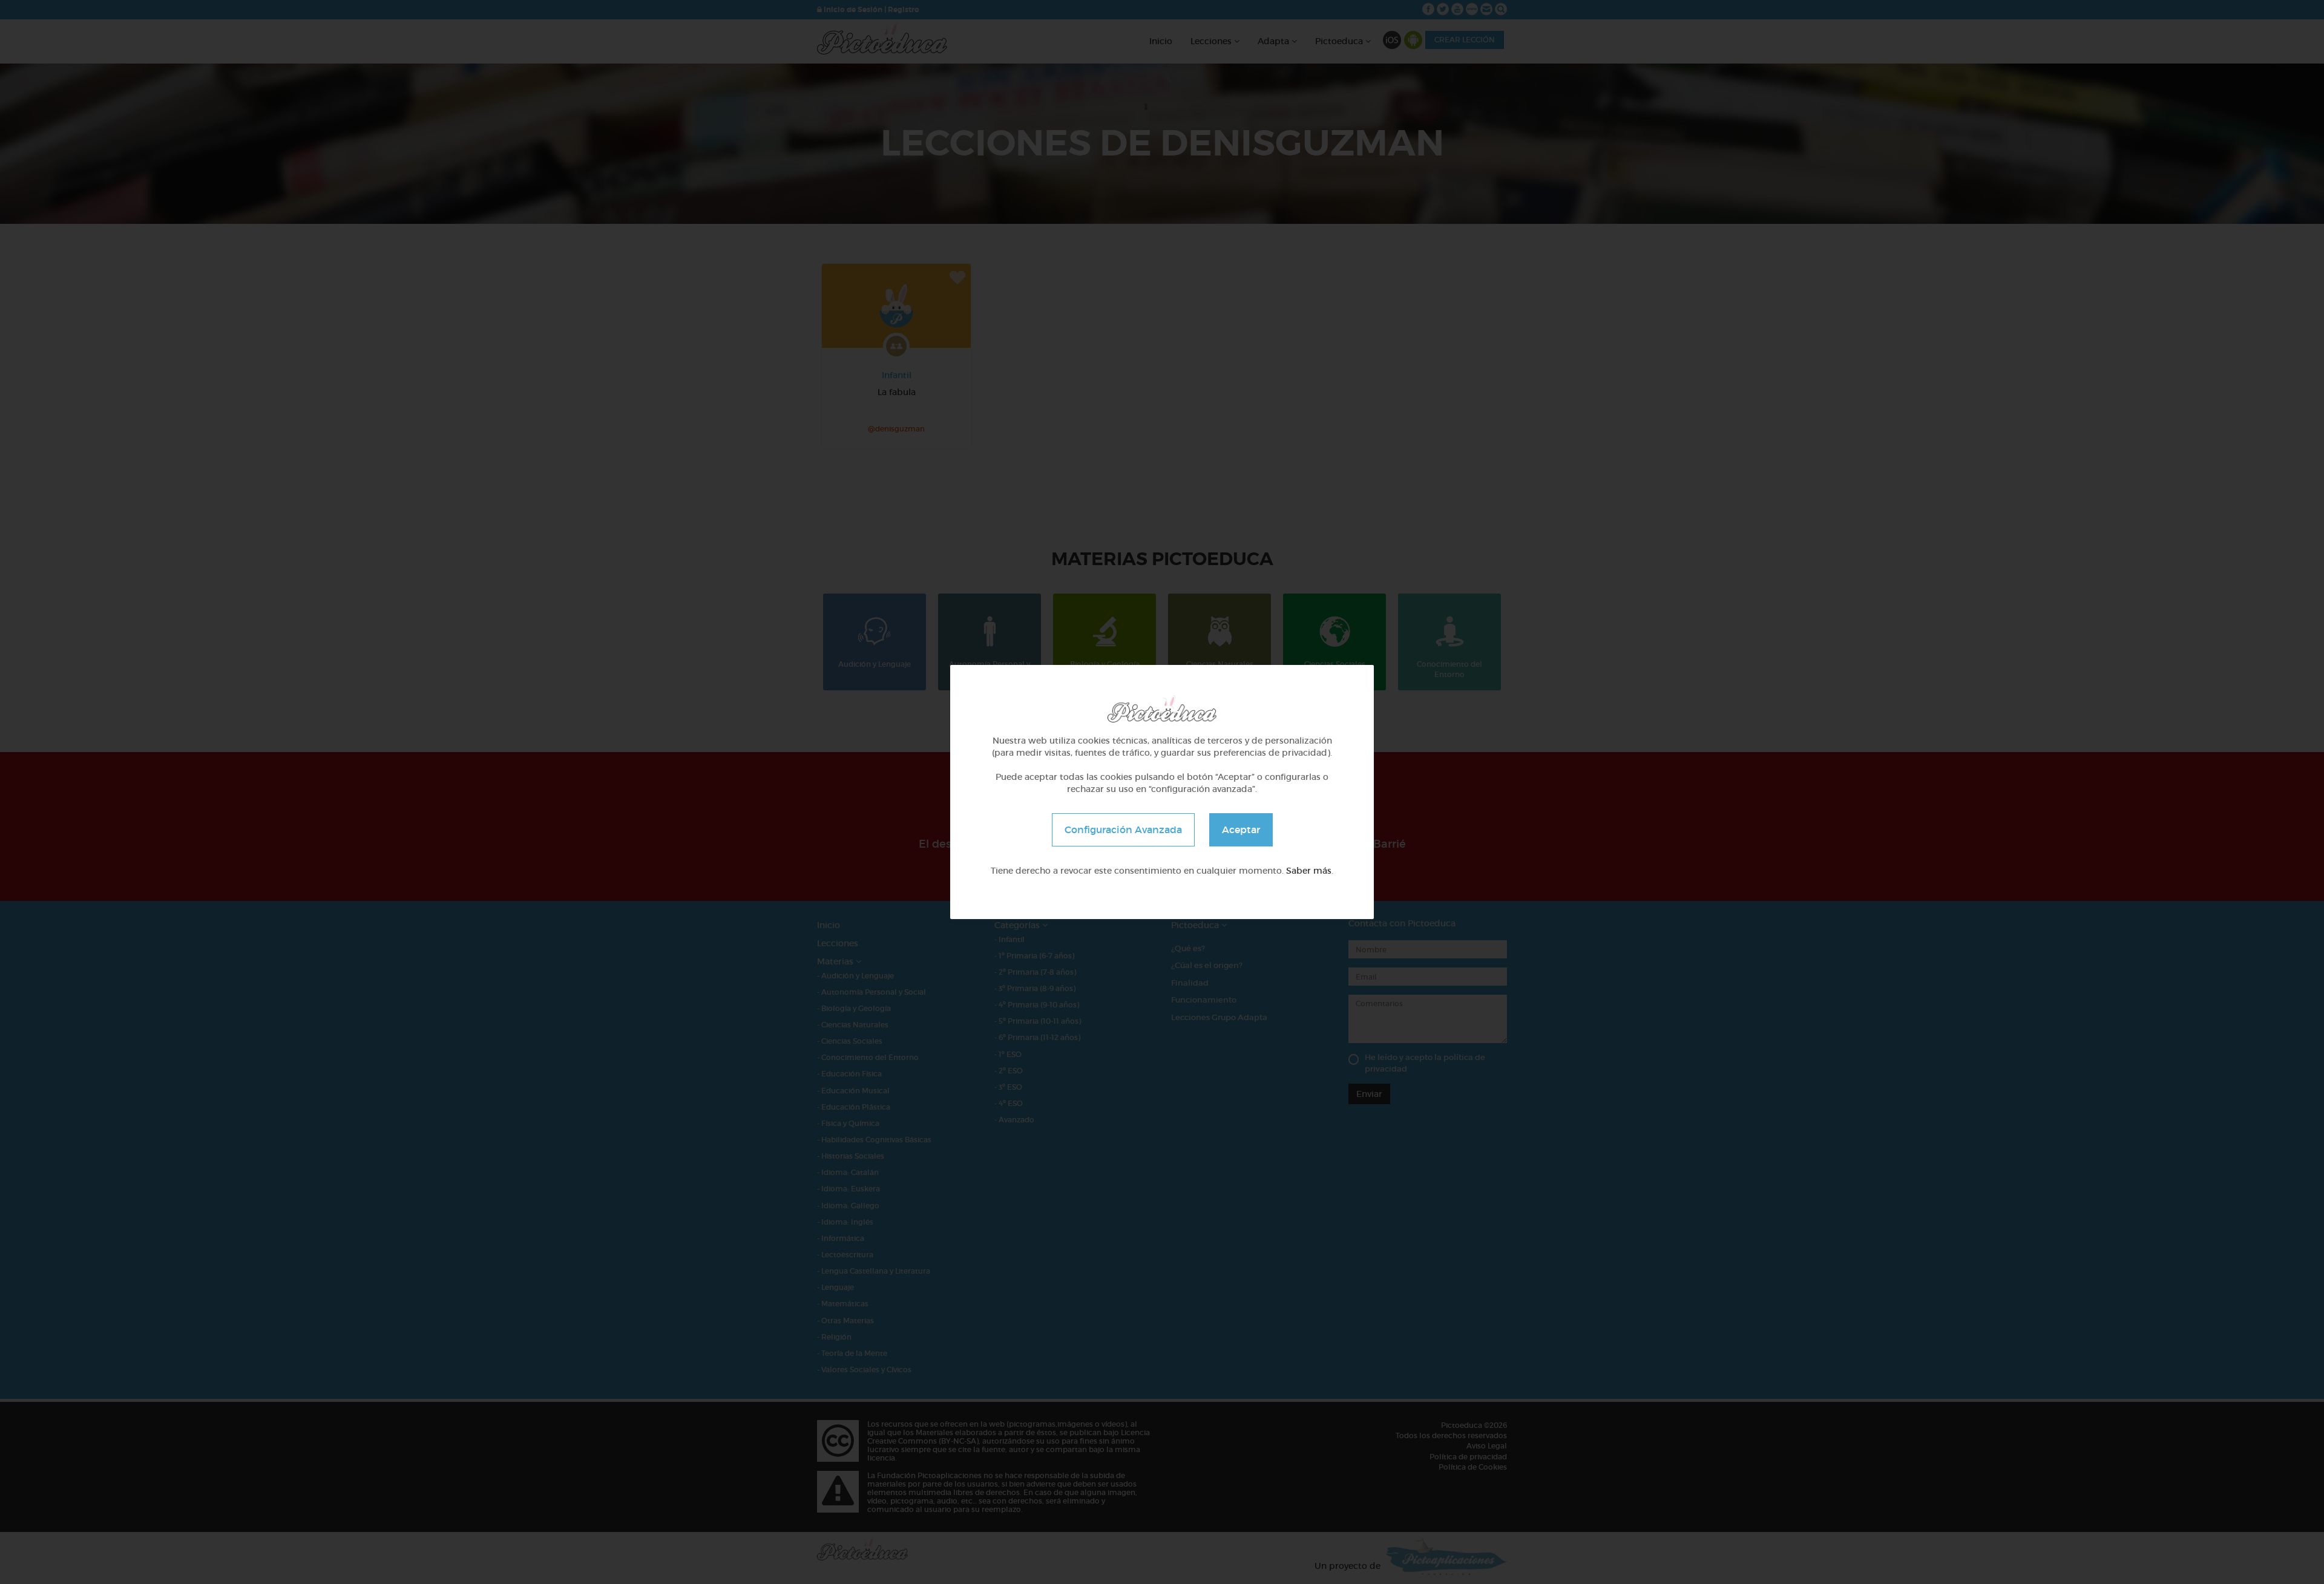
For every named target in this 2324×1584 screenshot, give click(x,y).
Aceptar (1241, 830)
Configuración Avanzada (1123, 830)
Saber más (1309, 871)
